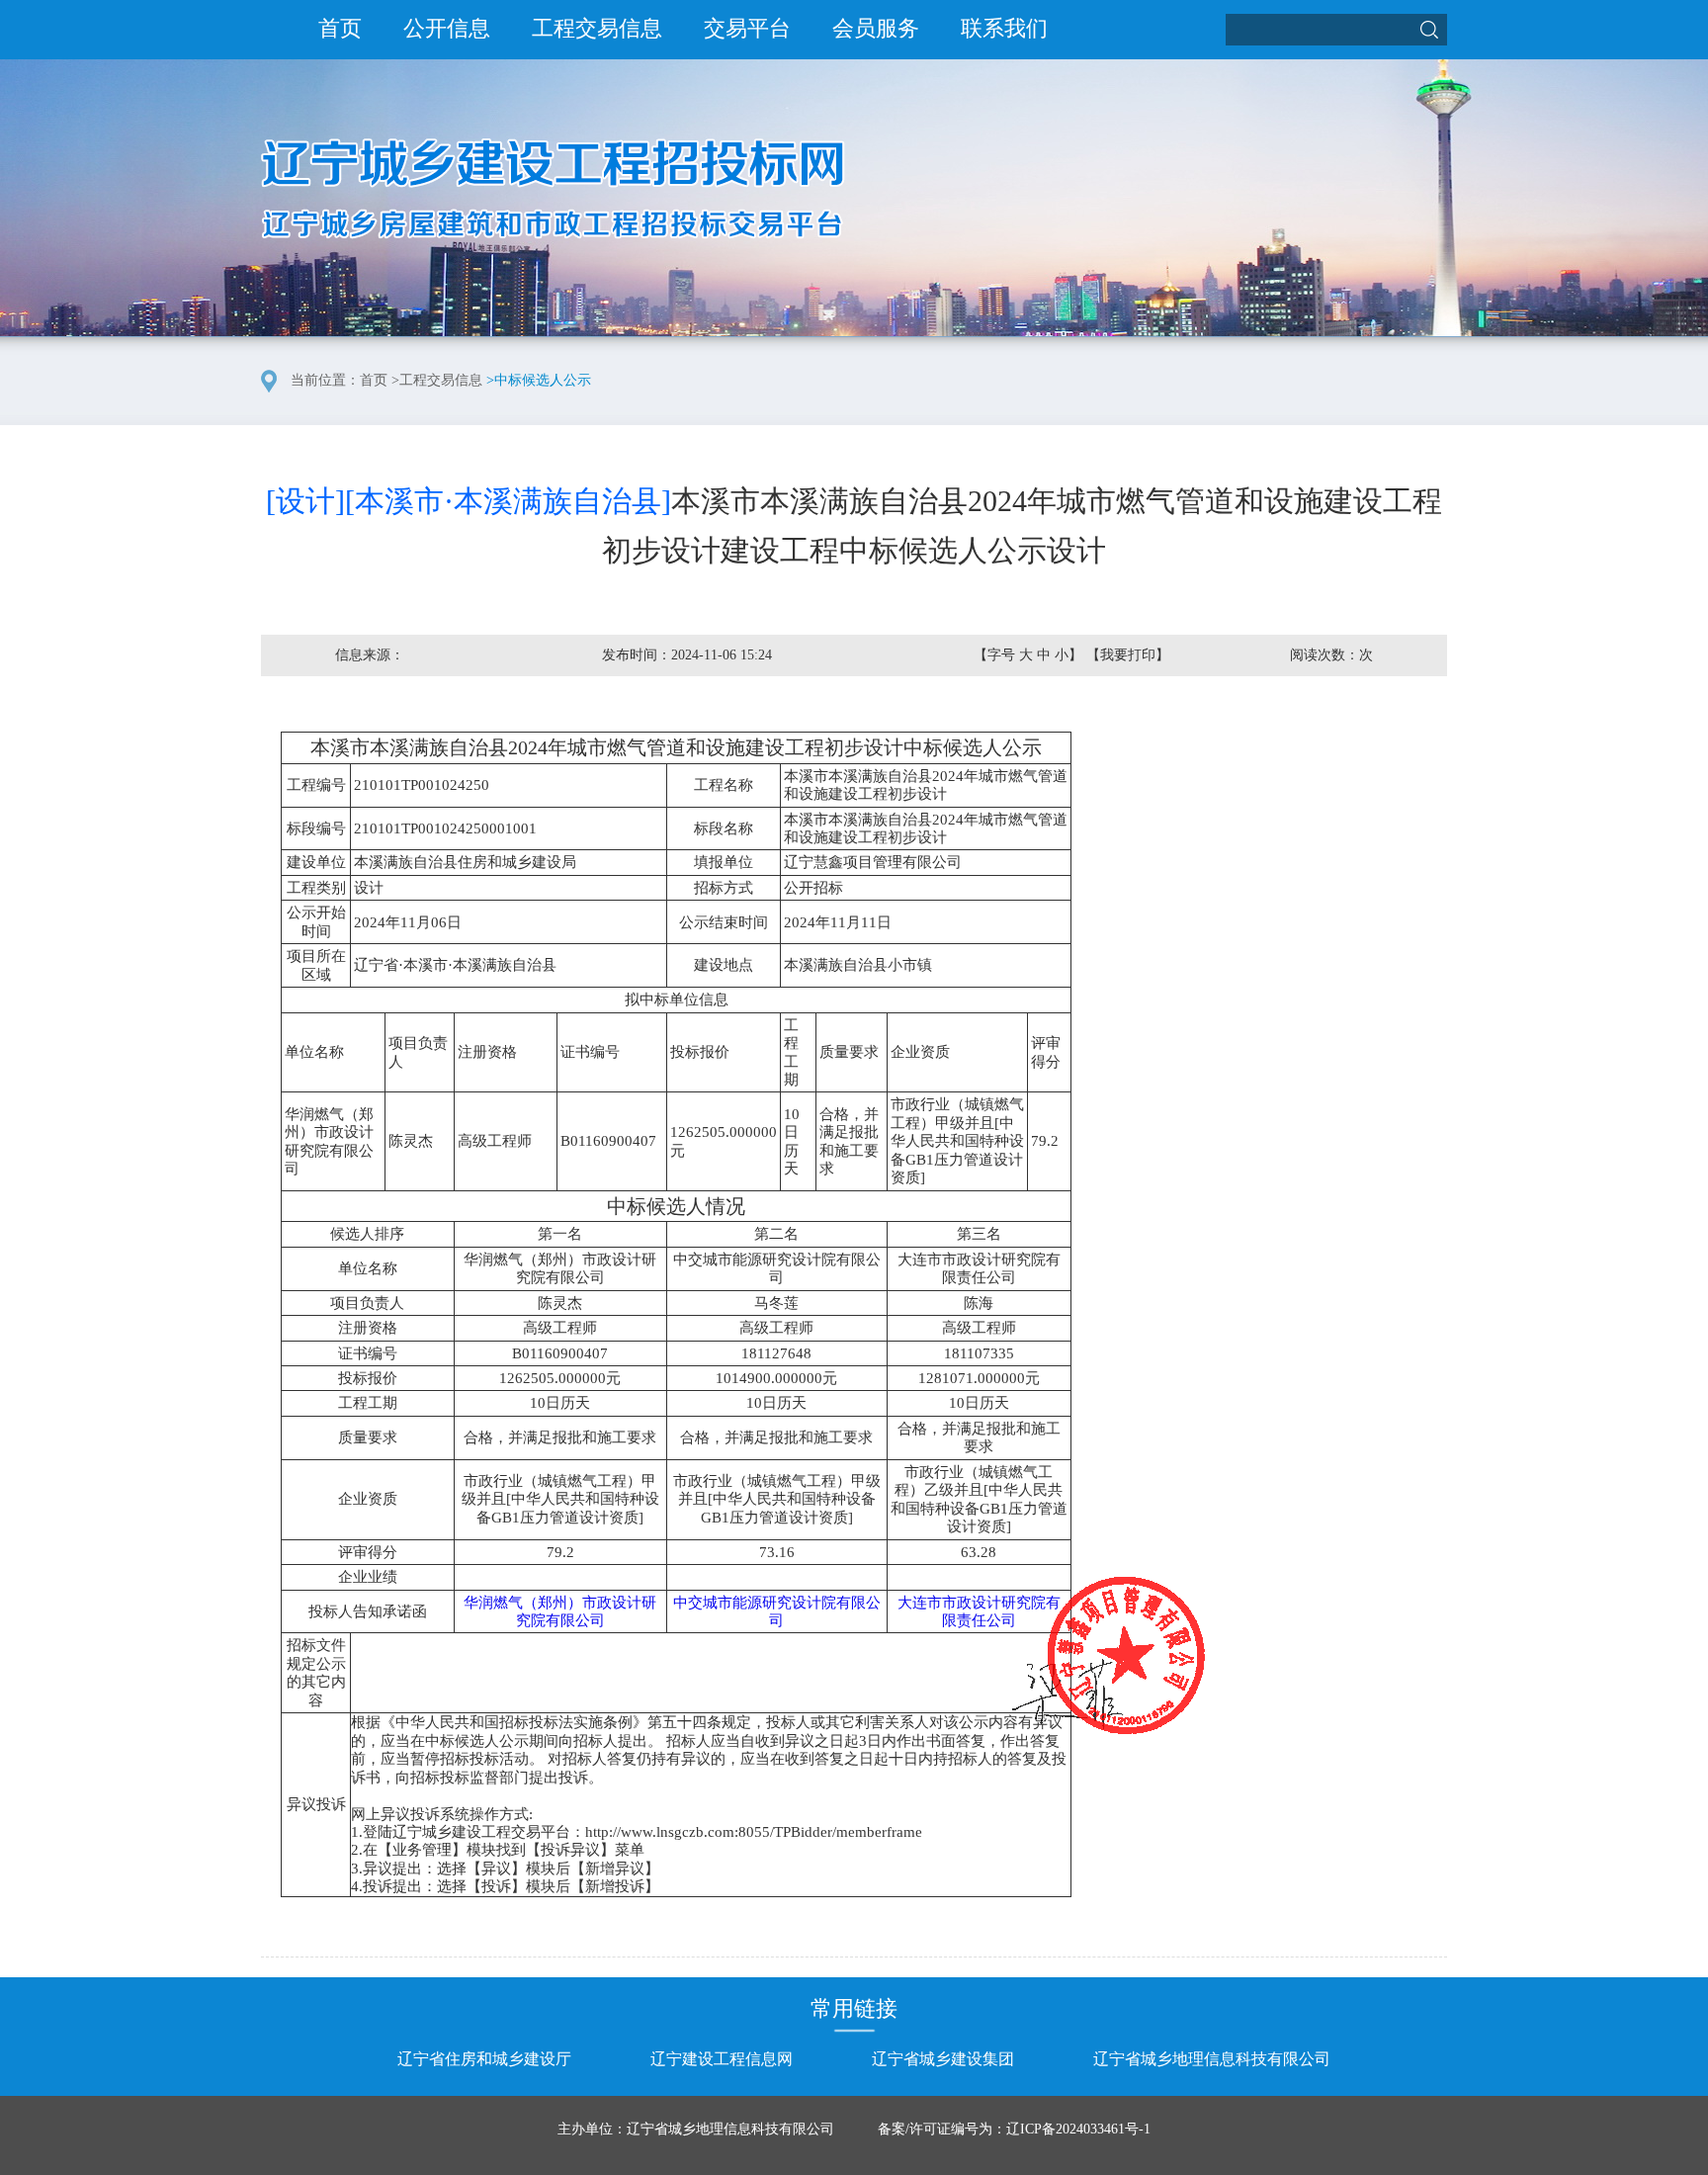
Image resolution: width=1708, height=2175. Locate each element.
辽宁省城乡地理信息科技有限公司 (1212, 2059)
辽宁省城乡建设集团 (943, 2059)
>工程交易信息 (437, 380)
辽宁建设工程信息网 (722, 2059)
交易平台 (747, 28)
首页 (340, 28)
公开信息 (447, 28)
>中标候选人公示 (539, 380)
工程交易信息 (597, 28)
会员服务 (876, 28)
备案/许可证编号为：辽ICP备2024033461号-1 (1014, 2129)
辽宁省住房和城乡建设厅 (484, 2059)
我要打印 (1128, 655)
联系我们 (1004, 28)
